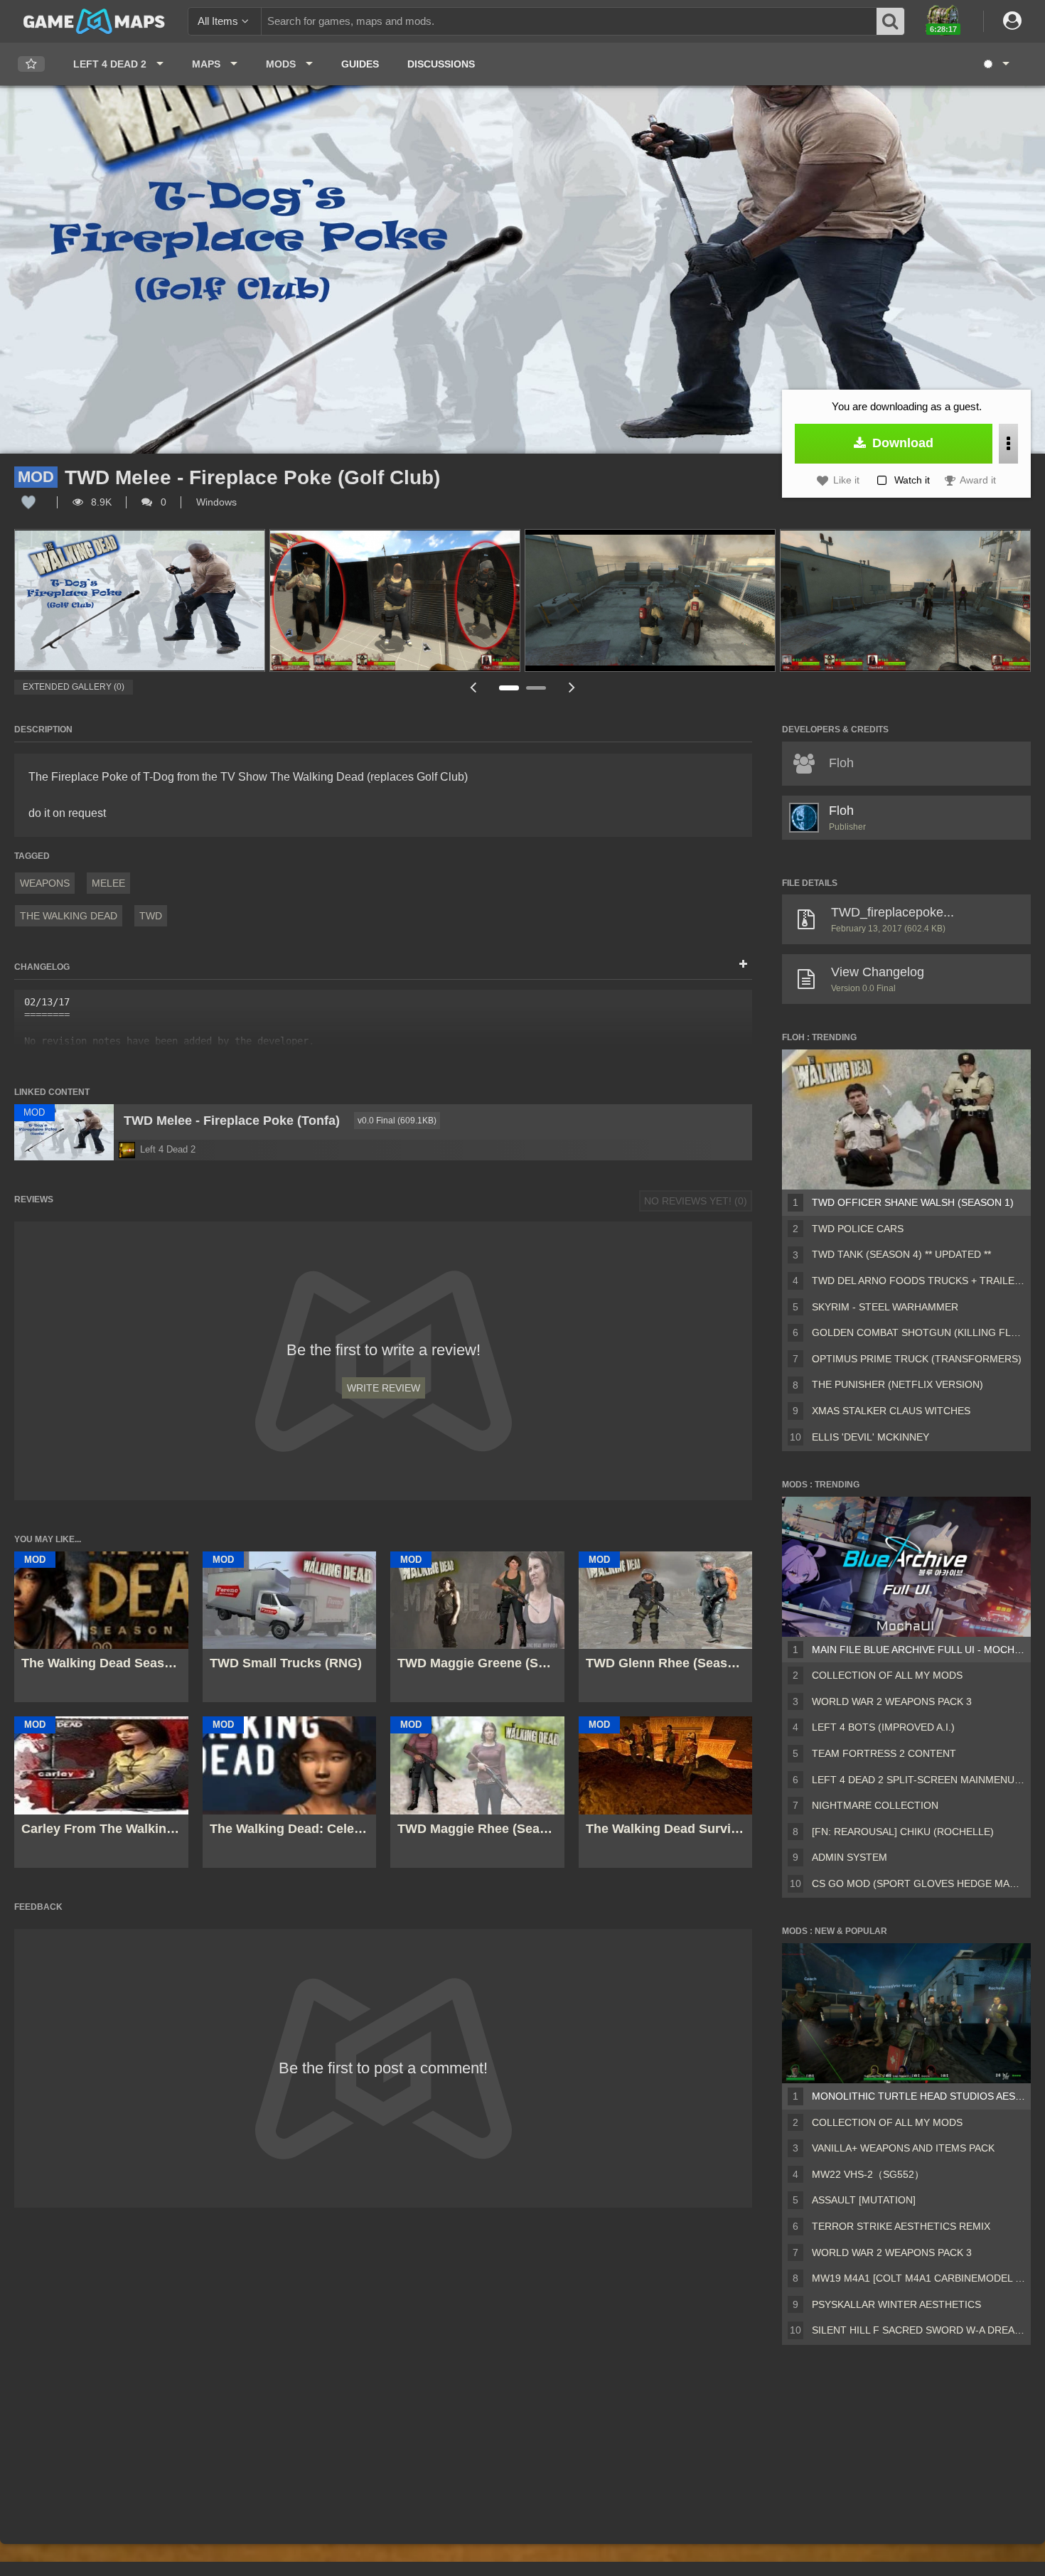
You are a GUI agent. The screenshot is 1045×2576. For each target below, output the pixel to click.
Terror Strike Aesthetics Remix (901, 2226)
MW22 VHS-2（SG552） (868, 2174)
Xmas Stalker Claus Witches (891, 1411)
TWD (151, 916)
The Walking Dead (69, 916)
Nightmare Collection (875, 1805)
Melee (108, 883)
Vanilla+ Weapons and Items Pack (903, 2148)
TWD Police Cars (858, 1229)
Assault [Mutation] (864, 2200)
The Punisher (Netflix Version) (897, 1384)
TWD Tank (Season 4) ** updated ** (901, 1254)
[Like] (28, 502)
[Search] (891, 21)
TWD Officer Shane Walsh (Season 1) (913, 1202)
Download (901, 443)
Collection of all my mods (887, 1675)
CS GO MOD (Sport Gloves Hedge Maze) (918, 1883)
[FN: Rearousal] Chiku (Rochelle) (903, 1832)
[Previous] (473, 687)
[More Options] (1008, 444)
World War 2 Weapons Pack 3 (892, 1701)
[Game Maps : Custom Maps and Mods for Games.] (94, 21)
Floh (841, 811)
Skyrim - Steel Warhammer (885, 1307)
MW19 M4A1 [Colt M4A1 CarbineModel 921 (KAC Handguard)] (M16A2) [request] (918, 2278)
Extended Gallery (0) (74, 687)
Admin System (850, 1857)
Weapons (45, 883)
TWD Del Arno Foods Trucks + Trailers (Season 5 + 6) (918, 1281)
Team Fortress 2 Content (884, 1753)
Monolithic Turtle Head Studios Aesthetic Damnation (918, 2096)
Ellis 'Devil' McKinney (870, 1437)
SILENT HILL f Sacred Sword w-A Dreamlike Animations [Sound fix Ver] (918, 2330)
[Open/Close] (743, 965)
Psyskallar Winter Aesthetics (896, 2304)
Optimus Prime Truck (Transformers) (917, 1359)
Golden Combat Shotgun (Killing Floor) (918, 1332)
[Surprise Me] (996, 64)
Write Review (384, 1388)
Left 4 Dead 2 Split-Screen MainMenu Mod (918, 1780)
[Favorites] (31, 64)
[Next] (572, 687)
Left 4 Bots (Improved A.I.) (883, 1727)
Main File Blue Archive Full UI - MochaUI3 (918, 1650)
